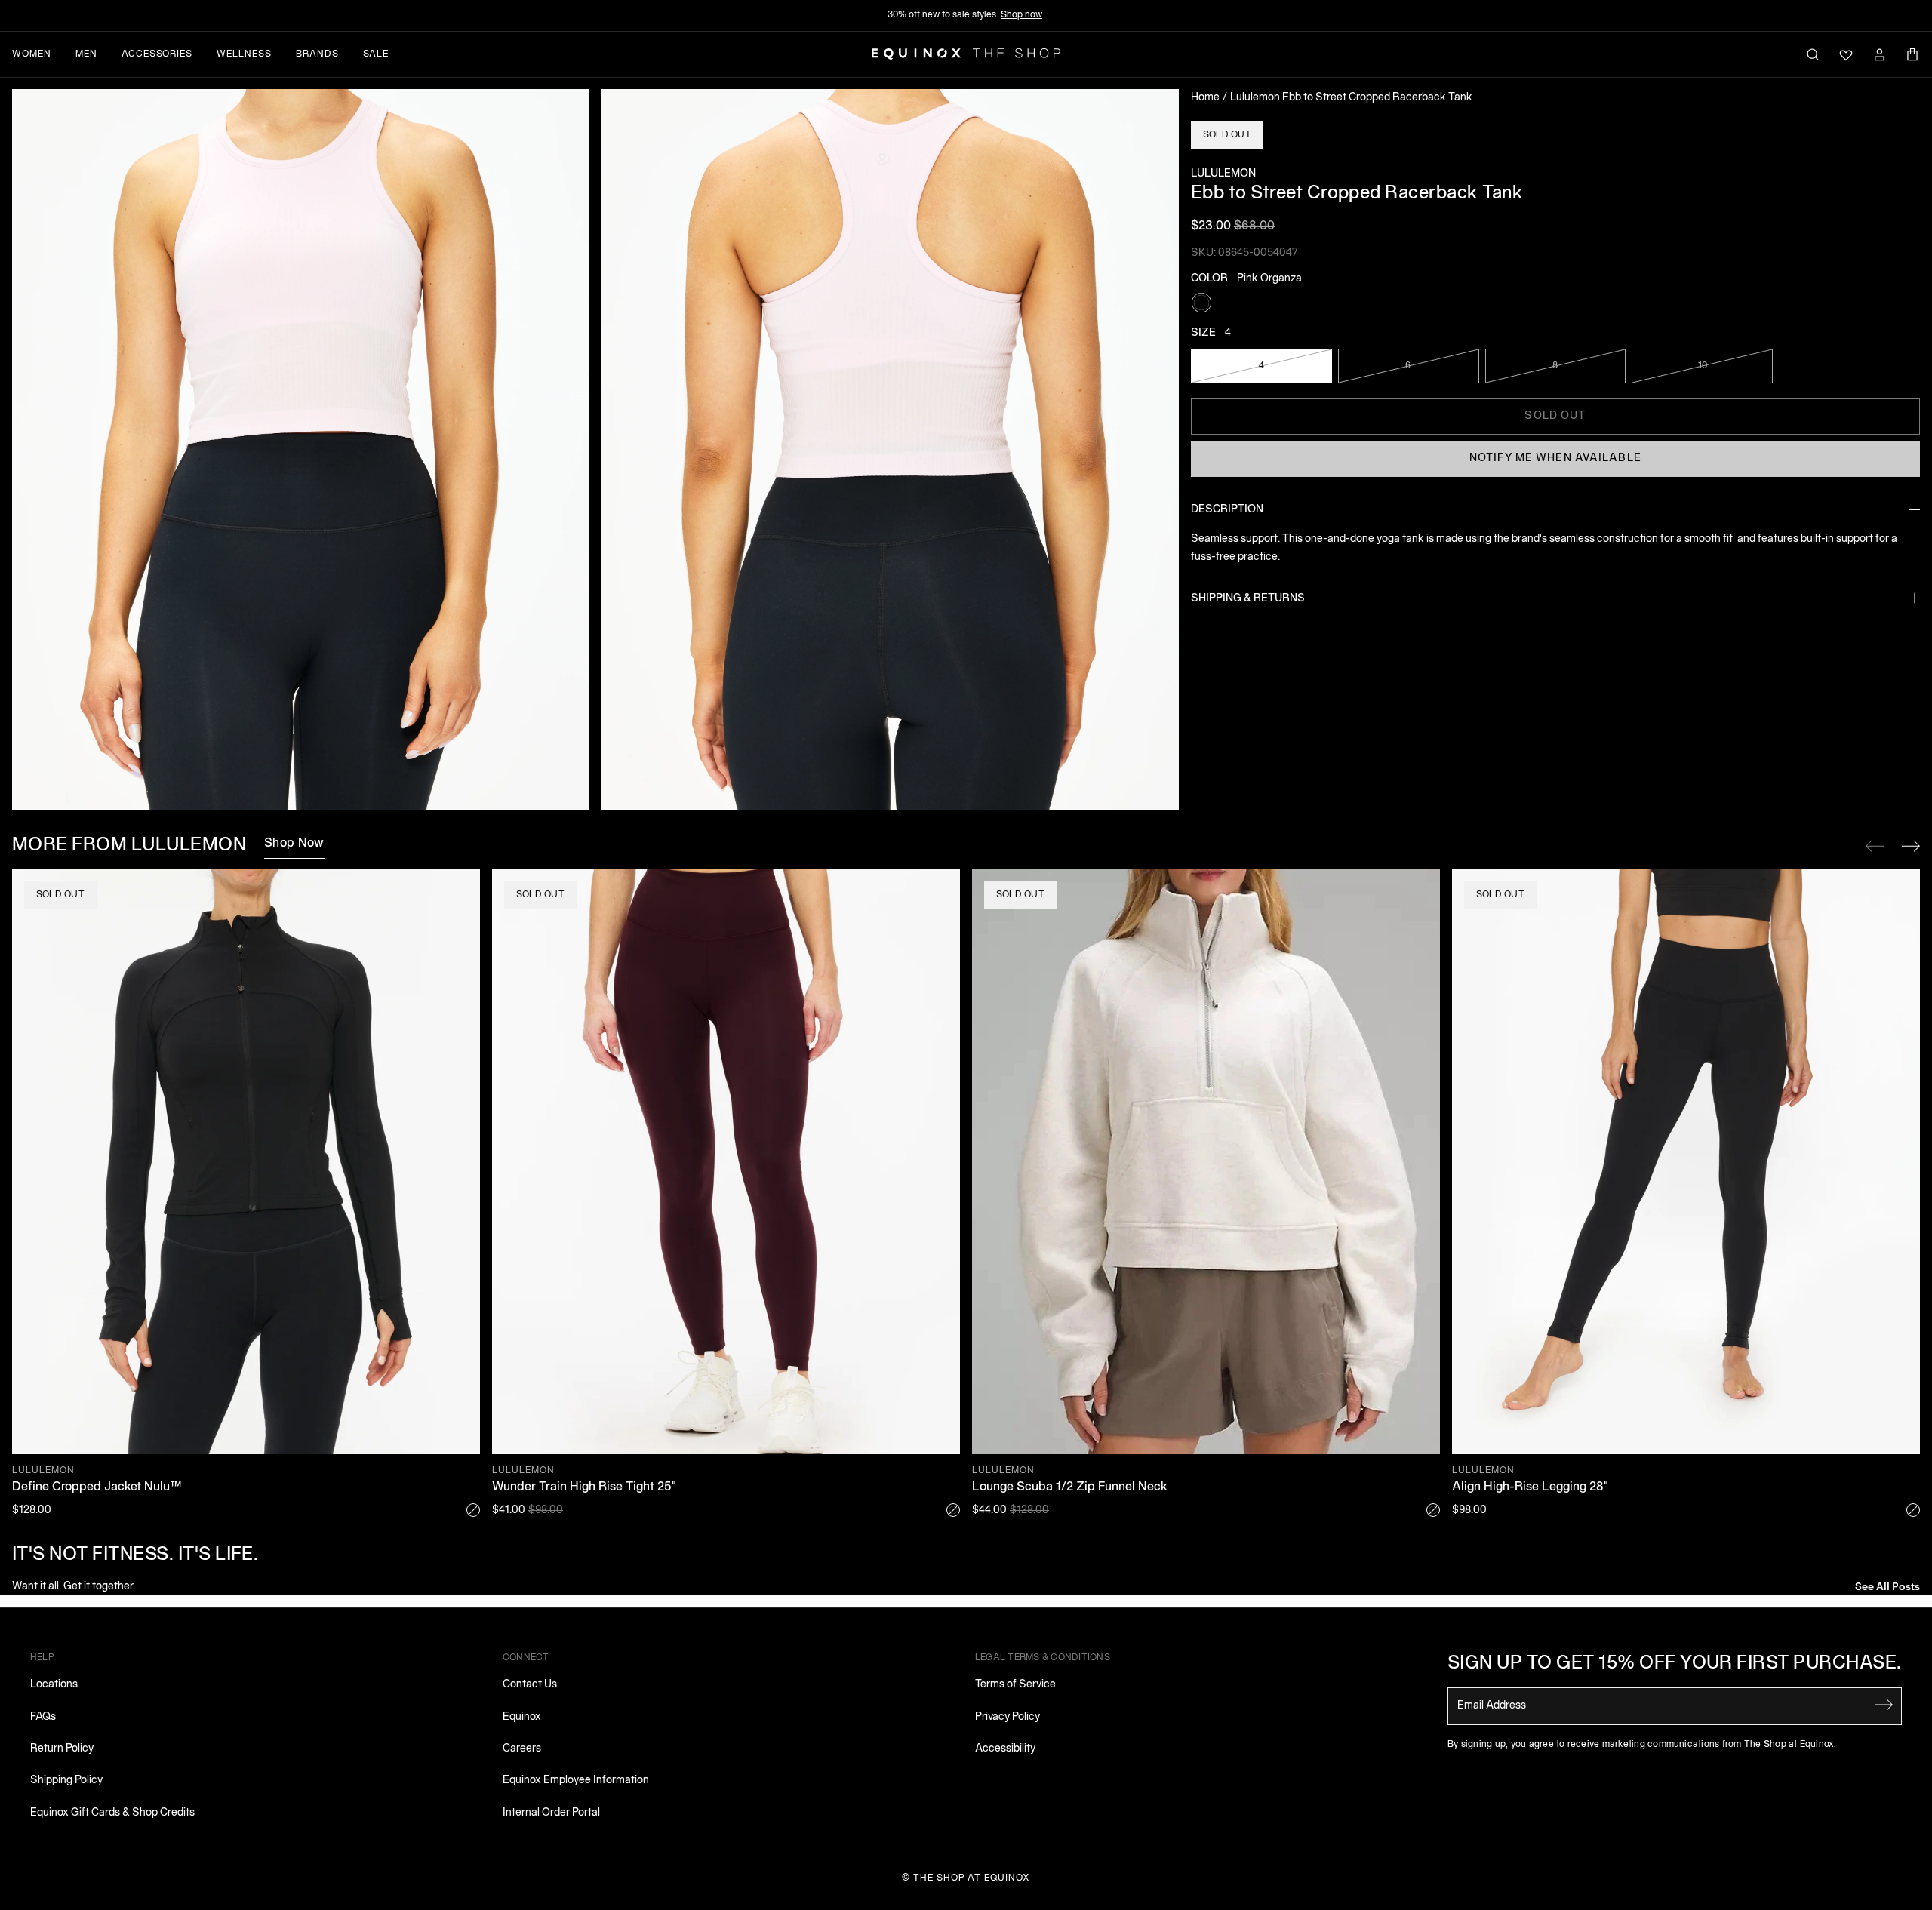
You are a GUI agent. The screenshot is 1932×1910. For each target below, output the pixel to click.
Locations (54, 1685)
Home (1205, 98)
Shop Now (294, 844)
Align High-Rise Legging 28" (1530, 1487)
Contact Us (530, 1685)
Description (1227, 510)
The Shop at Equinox (972, 1878)
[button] (301, 450)
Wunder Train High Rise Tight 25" (584, 1487)
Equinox (522, 1717)
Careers (522, 1749)
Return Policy (62, 1749)
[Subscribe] (1884, 1705)
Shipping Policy (66, 1781)
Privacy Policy (1008, 1717)
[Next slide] (1911, 846)
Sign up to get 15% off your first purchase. (1675, 1664)
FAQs (43, 1717)
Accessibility (1005, 1749)
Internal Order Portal (551, 1813)
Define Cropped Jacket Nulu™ (97, 1487)
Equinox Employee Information (576, 1781)
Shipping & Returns (1248, 598)
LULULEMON (1223, 174)
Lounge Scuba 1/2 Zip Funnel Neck (1070, 1487)
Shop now (1021, 15)
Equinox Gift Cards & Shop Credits (112, 1813)
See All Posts (1887, 1585)
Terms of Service (1015, 1685)
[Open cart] (1912, 54)
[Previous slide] (1875, 846)
